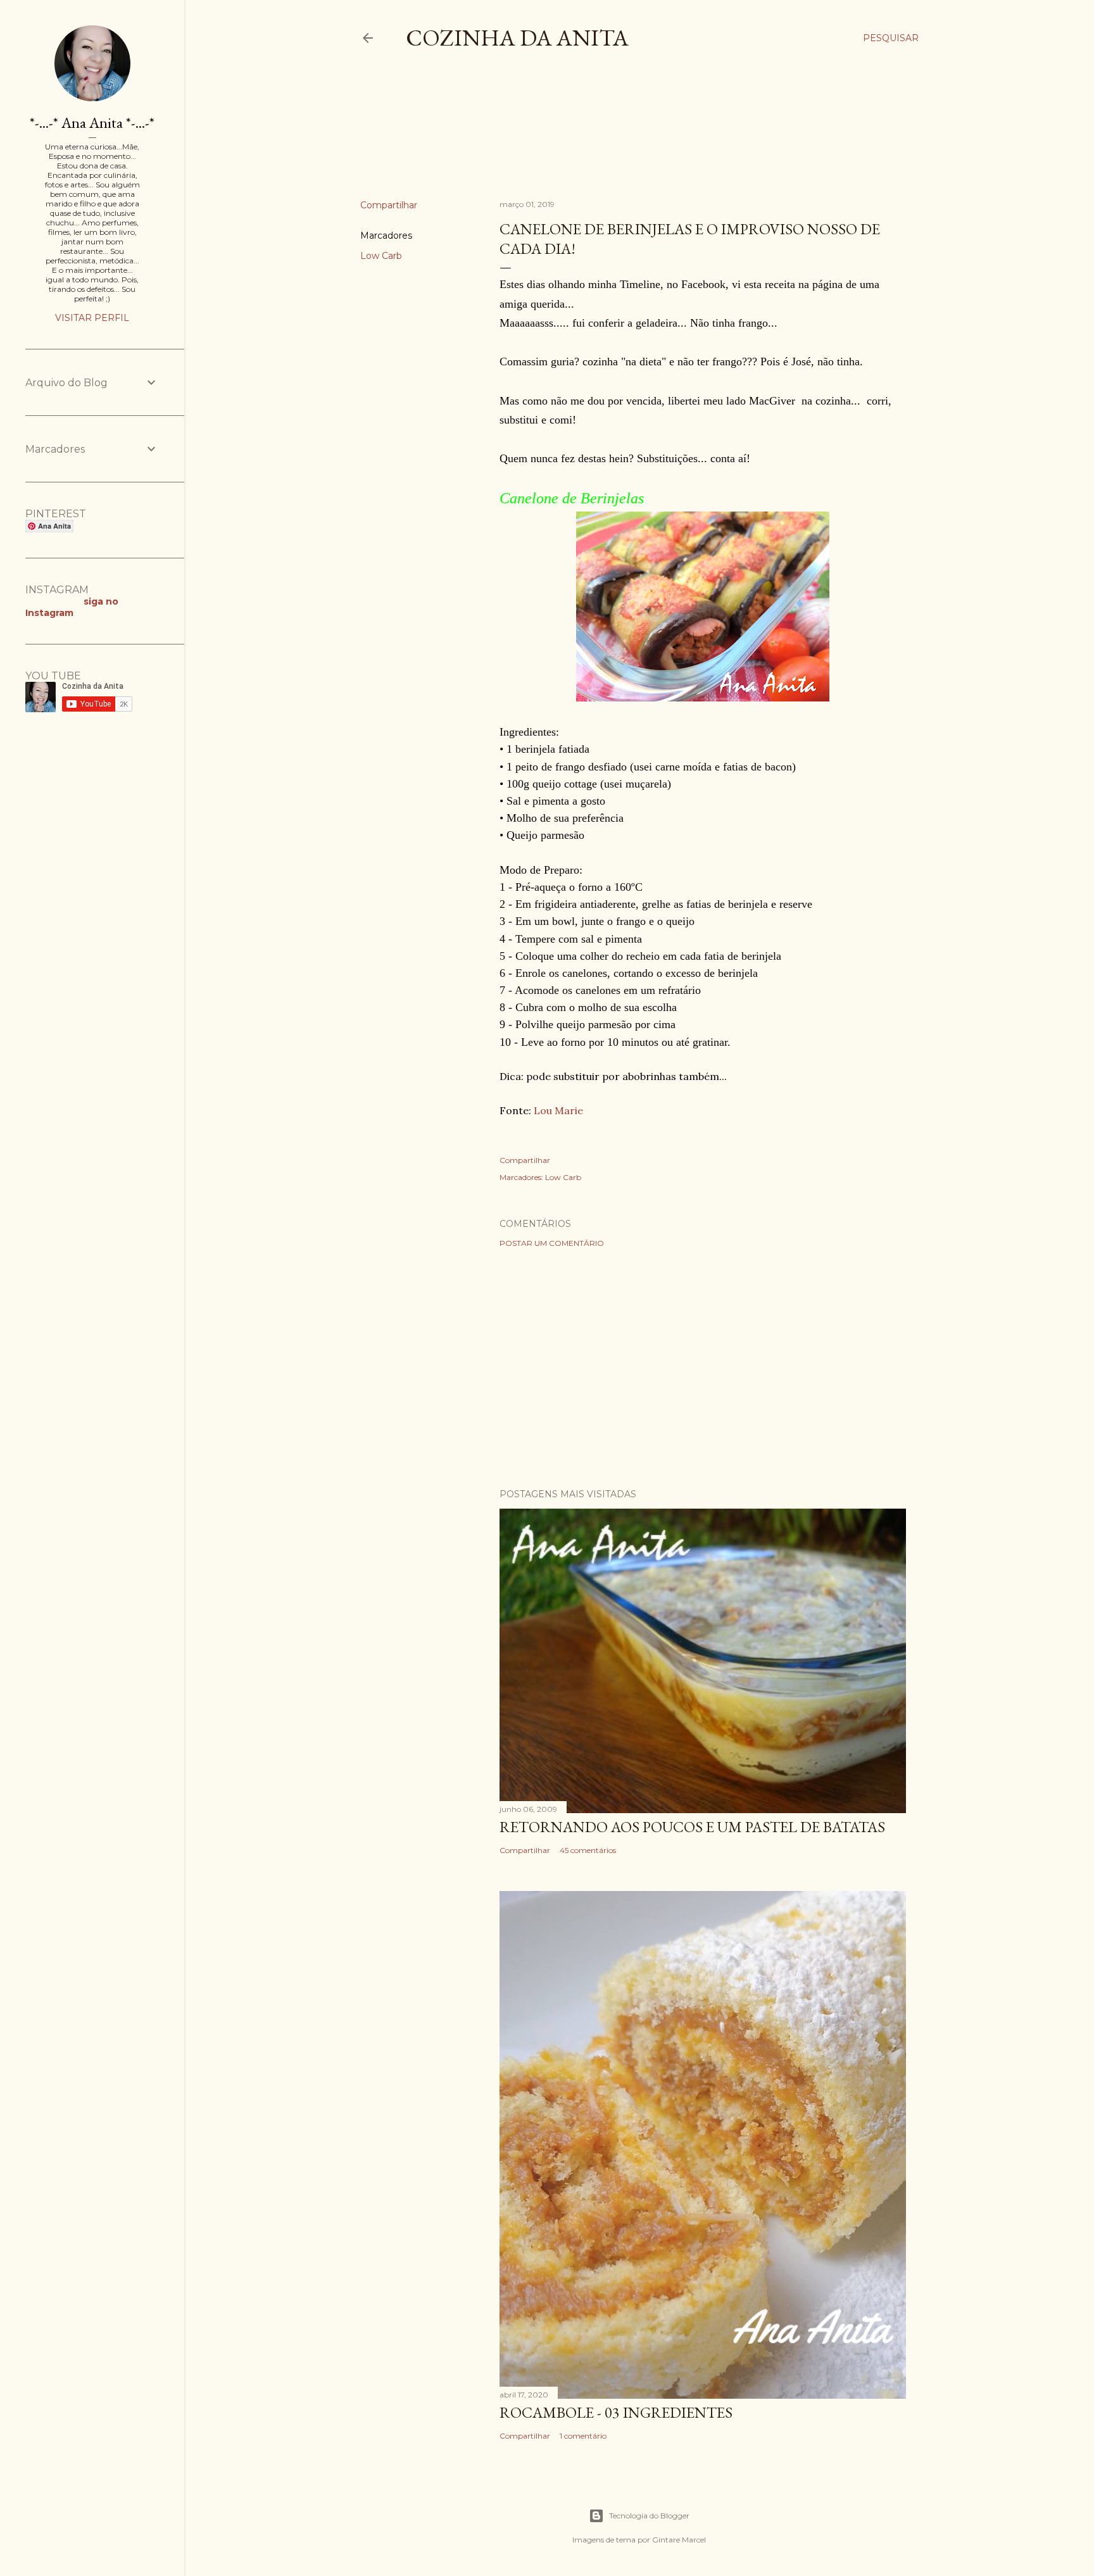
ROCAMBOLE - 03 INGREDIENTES (616, 2412)
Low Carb (381, 256)
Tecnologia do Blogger (649, 2516)
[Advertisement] (591, 135)
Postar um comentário (552, 1243)
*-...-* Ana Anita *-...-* (92, 123)
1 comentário (583, 2436)
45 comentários (588, 1850)
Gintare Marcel (679, 2540)
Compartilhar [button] (389, 205)
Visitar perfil (92, 318)
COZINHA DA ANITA (517, 38)
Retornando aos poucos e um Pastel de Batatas (692, 1827)
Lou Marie (558, 1110)
